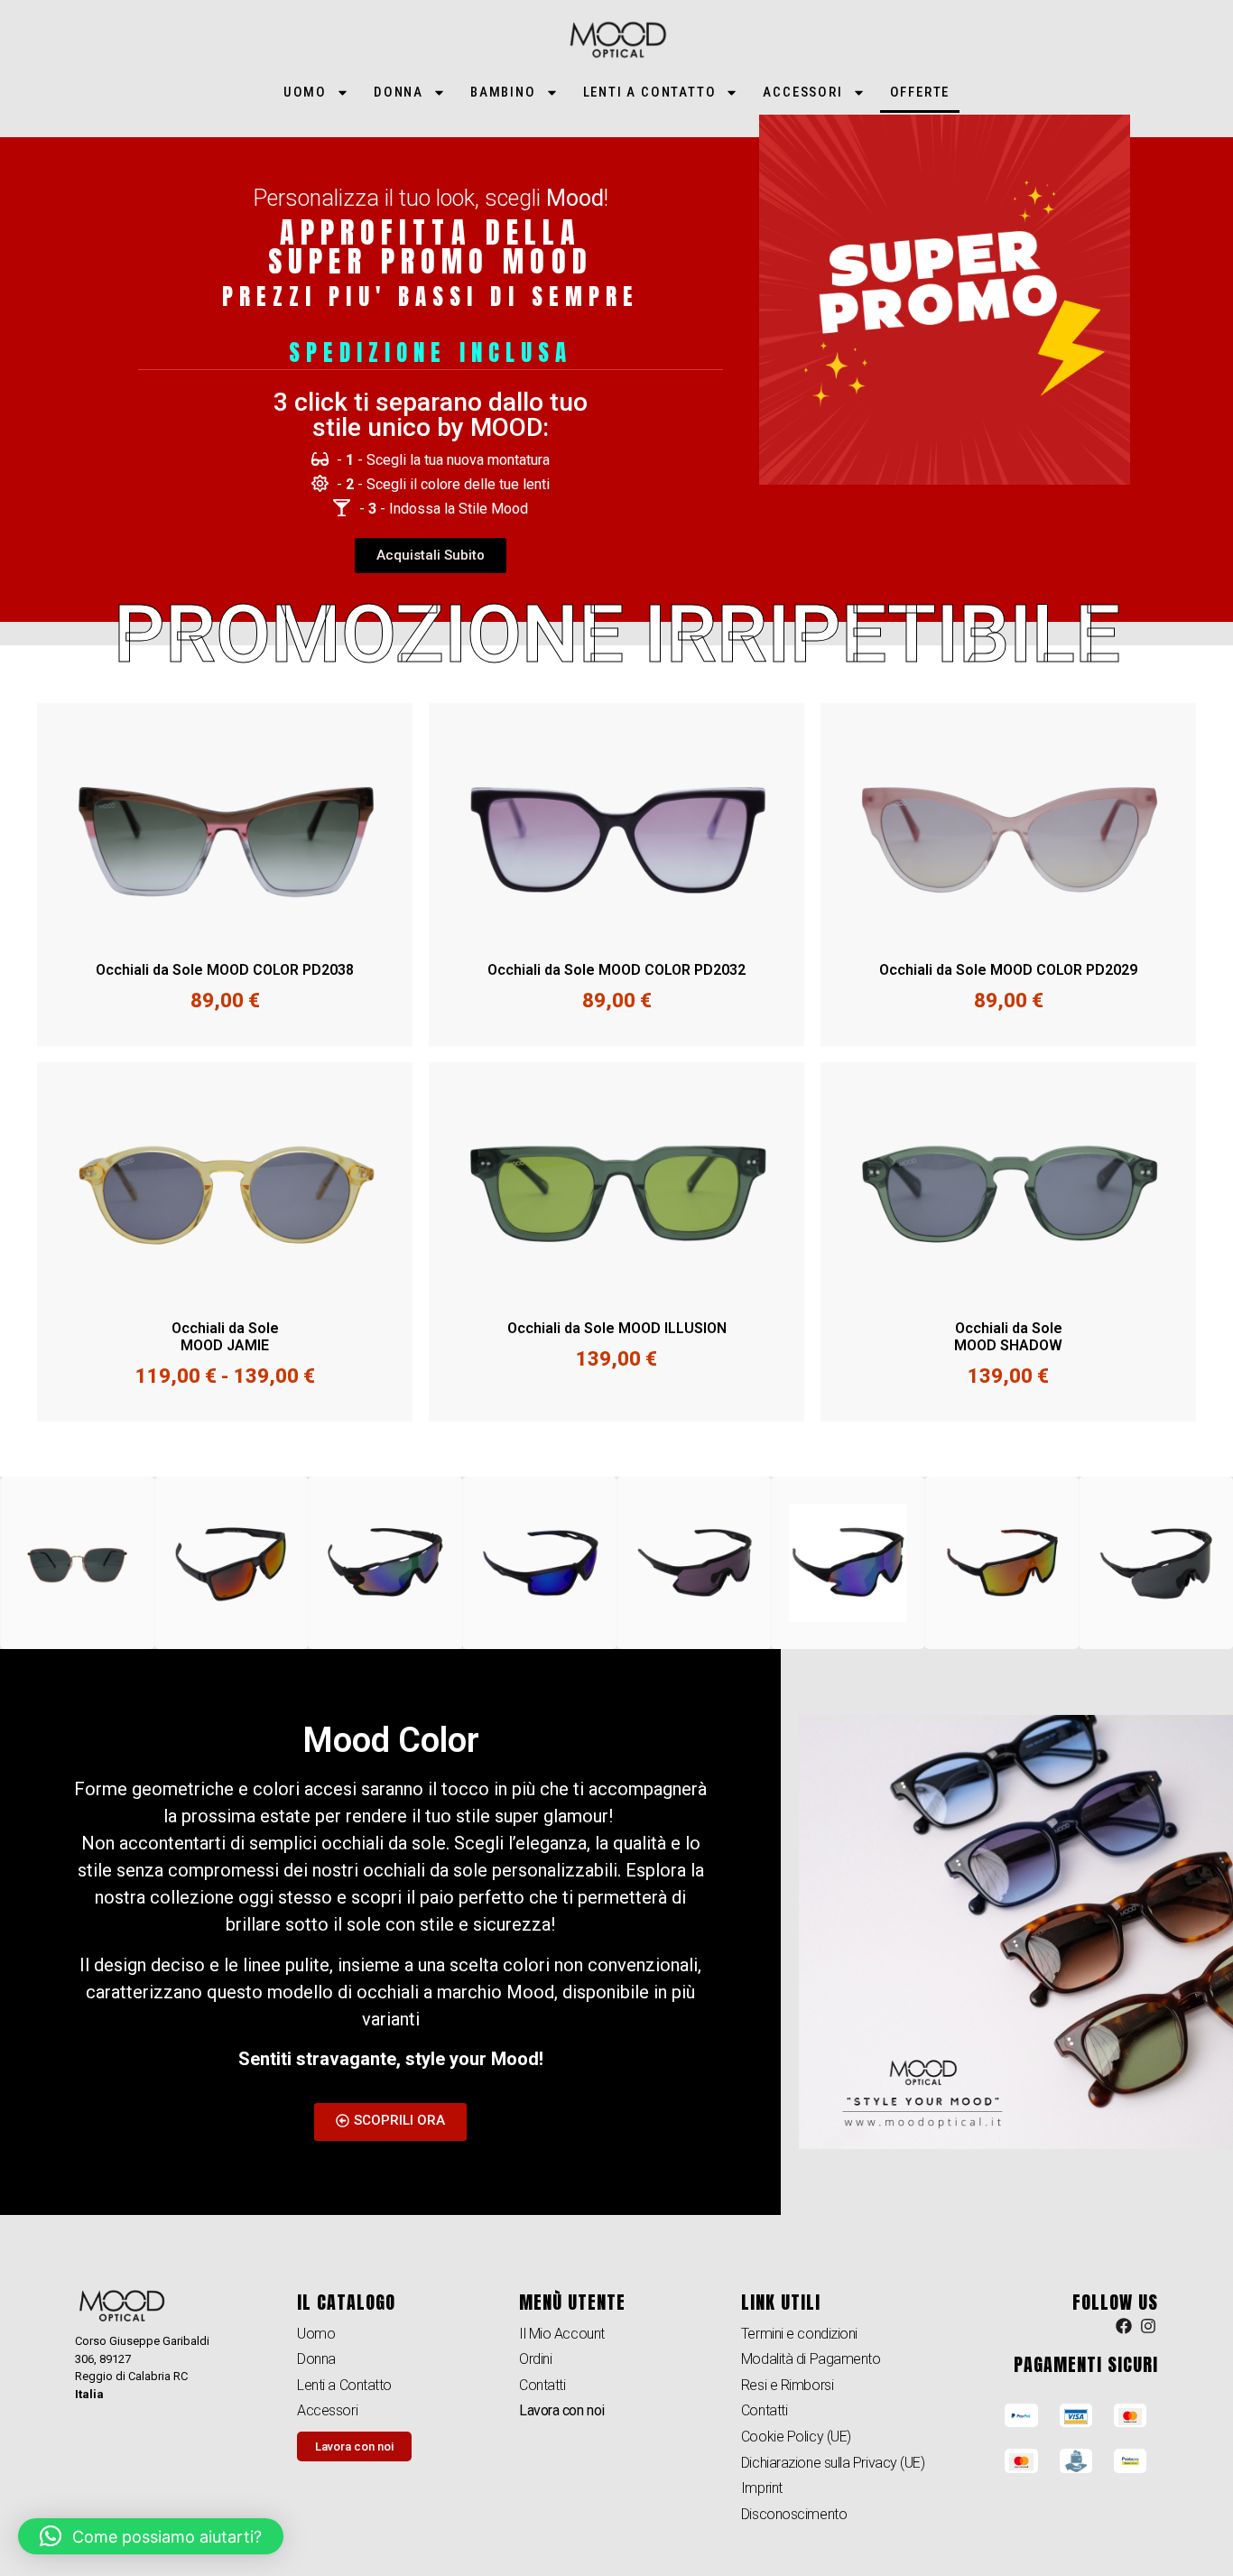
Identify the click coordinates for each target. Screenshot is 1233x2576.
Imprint (762, 2488)
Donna (399, 92)
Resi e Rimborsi (787, 2385)
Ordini (535, 2359)
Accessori (802, 92)
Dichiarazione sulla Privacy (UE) (833, 2463)
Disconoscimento (794, 2514)
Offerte (920, 92)
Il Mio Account (562, 2334)
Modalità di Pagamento (811, 2359)
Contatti (542, 2385)
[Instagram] (1148, 2327)
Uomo (305, 92)
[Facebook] (1124, 2327)
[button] (151, 2536)
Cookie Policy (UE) (796, 2437)
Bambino (503, 92)
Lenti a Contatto (650, 92)
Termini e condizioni (799, 2334)
